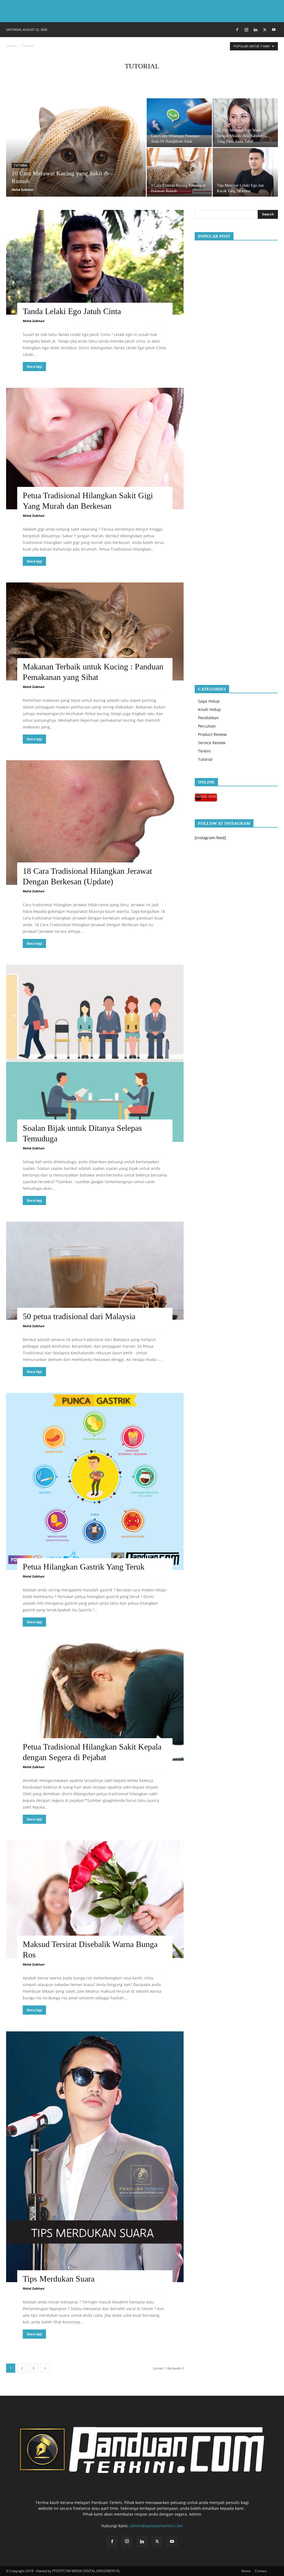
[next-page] (45, 2368)
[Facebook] (237, 30)
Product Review (212, 734)
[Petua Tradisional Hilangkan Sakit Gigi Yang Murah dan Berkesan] (95, 449)
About (246, 2571)
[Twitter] (265, 30)
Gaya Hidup (209, 701)
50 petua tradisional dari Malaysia (79, 1316)
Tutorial (21, 165)
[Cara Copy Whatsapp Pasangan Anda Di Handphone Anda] (179, 117)
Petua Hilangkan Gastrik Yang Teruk (84, 1567)
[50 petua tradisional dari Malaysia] (95, 1271)
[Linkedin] (255, 30)
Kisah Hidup (209, 709)
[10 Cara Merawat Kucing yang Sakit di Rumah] (76, 159)
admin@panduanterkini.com (156, 2526)
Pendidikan (208, 718)
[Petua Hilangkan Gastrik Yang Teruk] (95, 1481)
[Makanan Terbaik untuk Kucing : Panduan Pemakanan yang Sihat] (95, 631)
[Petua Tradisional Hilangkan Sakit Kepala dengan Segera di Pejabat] (95, 1702)
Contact (261, 2571)
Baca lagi (34, 367)
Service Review (212, 743)
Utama (11, 46)
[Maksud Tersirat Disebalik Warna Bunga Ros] (95, 1899)
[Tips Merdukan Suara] (95, 2157)
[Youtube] (274, 30)
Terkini (204, 751)
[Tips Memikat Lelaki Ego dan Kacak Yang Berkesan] (245, 172)
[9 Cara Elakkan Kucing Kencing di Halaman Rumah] (179, 172)
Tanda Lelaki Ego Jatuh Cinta (72, 311)
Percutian (207, 726)
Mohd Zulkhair (23, 190)
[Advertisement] (236, 458)
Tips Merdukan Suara (59, 2279)
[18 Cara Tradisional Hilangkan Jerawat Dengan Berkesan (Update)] (95, 822)
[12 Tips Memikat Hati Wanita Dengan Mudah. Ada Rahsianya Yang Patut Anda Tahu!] (245, 120)
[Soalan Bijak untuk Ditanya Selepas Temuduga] (95, 1053)
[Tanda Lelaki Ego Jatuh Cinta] (95, 262)
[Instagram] (246, 30)
